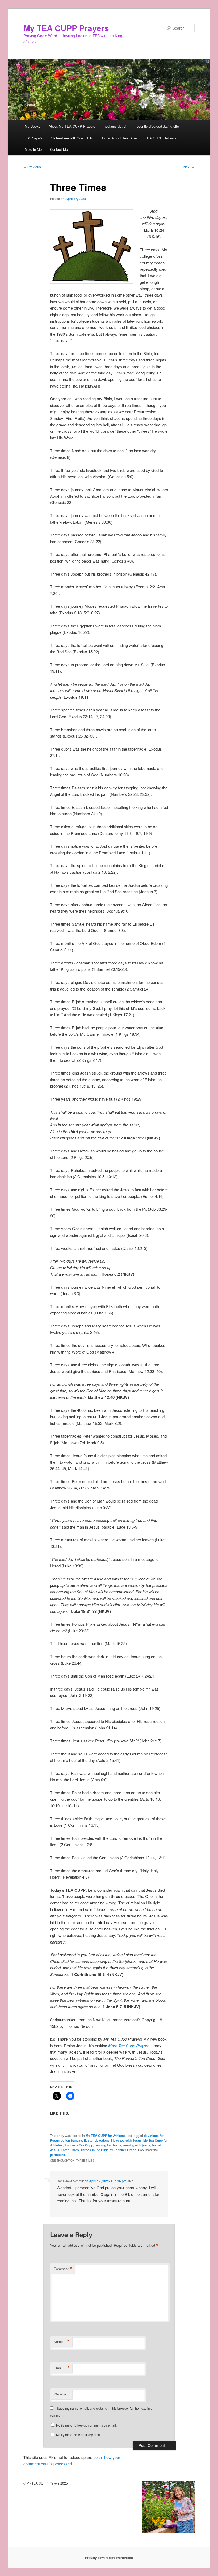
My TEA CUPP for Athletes (106, 2136)
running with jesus (137, 2145)
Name (62, 2342)
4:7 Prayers (34, 138)
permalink (58, 2155)
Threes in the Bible (95, 2150)
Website (60, 2394)
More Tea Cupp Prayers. (129, 2046)
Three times (70, 2150)
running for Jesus (108, 2145)
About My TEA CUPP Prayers (72, 126)
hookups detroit (116, 126)
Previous (32, 167)
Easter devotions (97, 2140)
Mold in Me (33, 149)
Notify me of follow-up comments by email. (86, 2425)
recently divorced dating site (157, 126)
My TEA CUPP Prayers (66, 28)
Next (189, 167)
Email (62, 2368)
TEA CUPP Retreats (161, 138)
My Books (33, 126)
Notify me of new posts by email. (79, 2435)
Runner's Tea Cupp (79, 2145)
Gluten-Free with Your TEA (71, 138)
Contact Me (59, 149)
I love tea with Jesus (126, 2140)
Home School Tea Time (119, 138)
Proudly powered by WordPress (109, 2558)
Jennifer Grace (125, 2150)
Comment (63, 2269)
